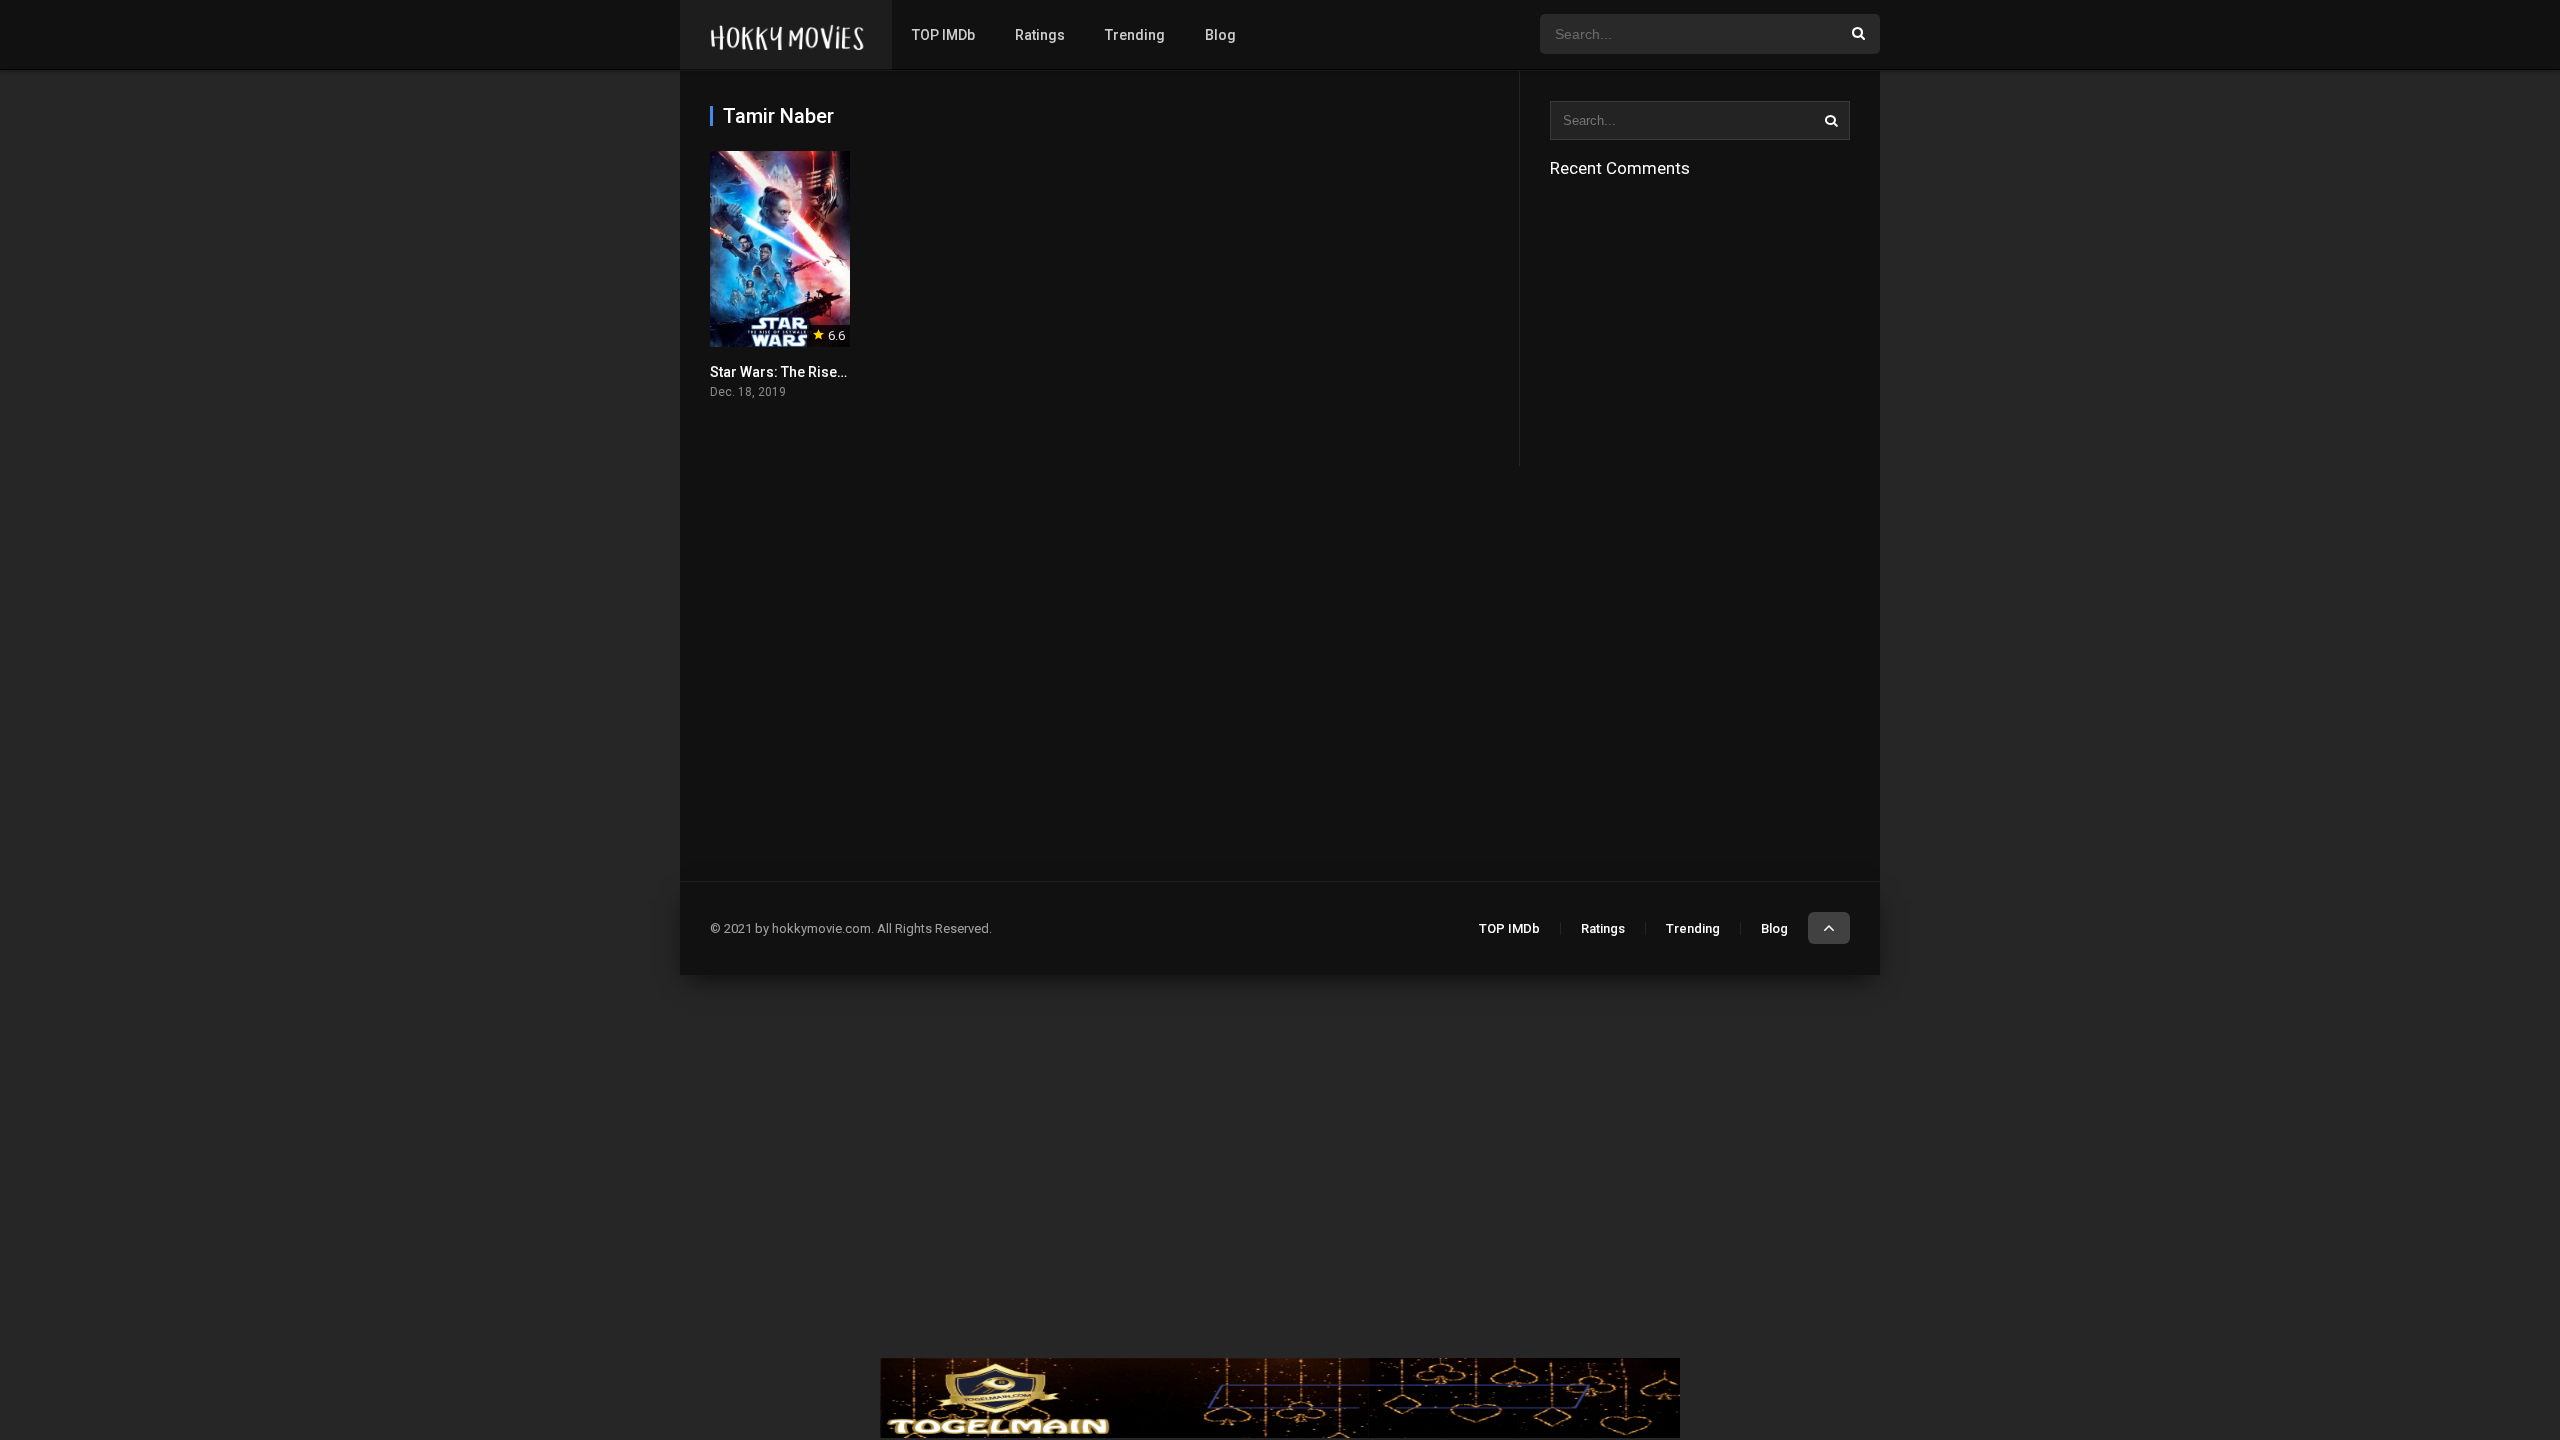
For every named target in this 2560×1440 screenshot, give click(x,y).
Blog (1220, 35)
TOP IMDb (943, 35)
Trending (1135, 35)
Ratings (1040, 35)
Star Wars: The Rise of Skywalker (816, 372)
